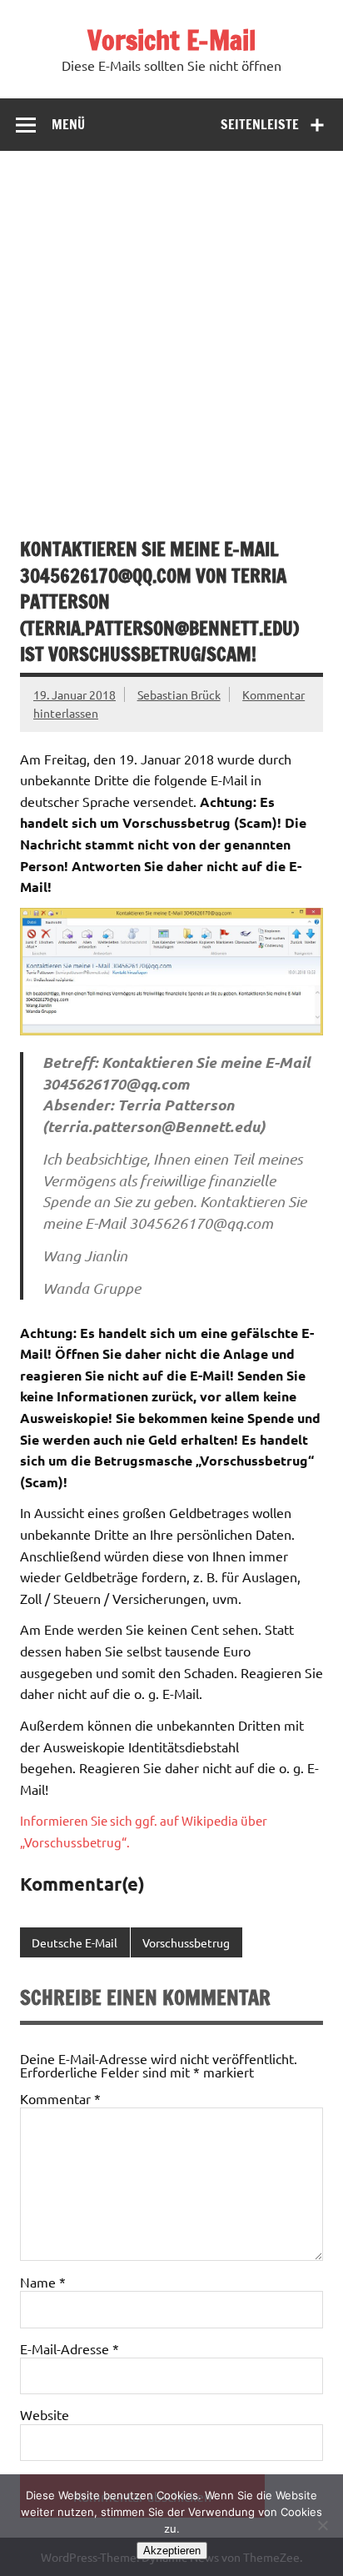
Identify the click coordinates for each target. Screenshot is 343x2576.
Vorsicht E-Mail (171, 40)
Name (43, 2282)
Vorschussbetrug (186, 1942)
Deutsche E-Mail (75, 1942)
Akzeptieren (172, 2551)
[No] (322, 2525)
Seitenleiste (260, 124)
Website (45, 2414)
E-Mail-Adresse (70, 2348)
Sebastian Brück (179, 694)
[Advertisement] (171, 331)
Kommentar (60, 2098)
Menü (68, 124)
